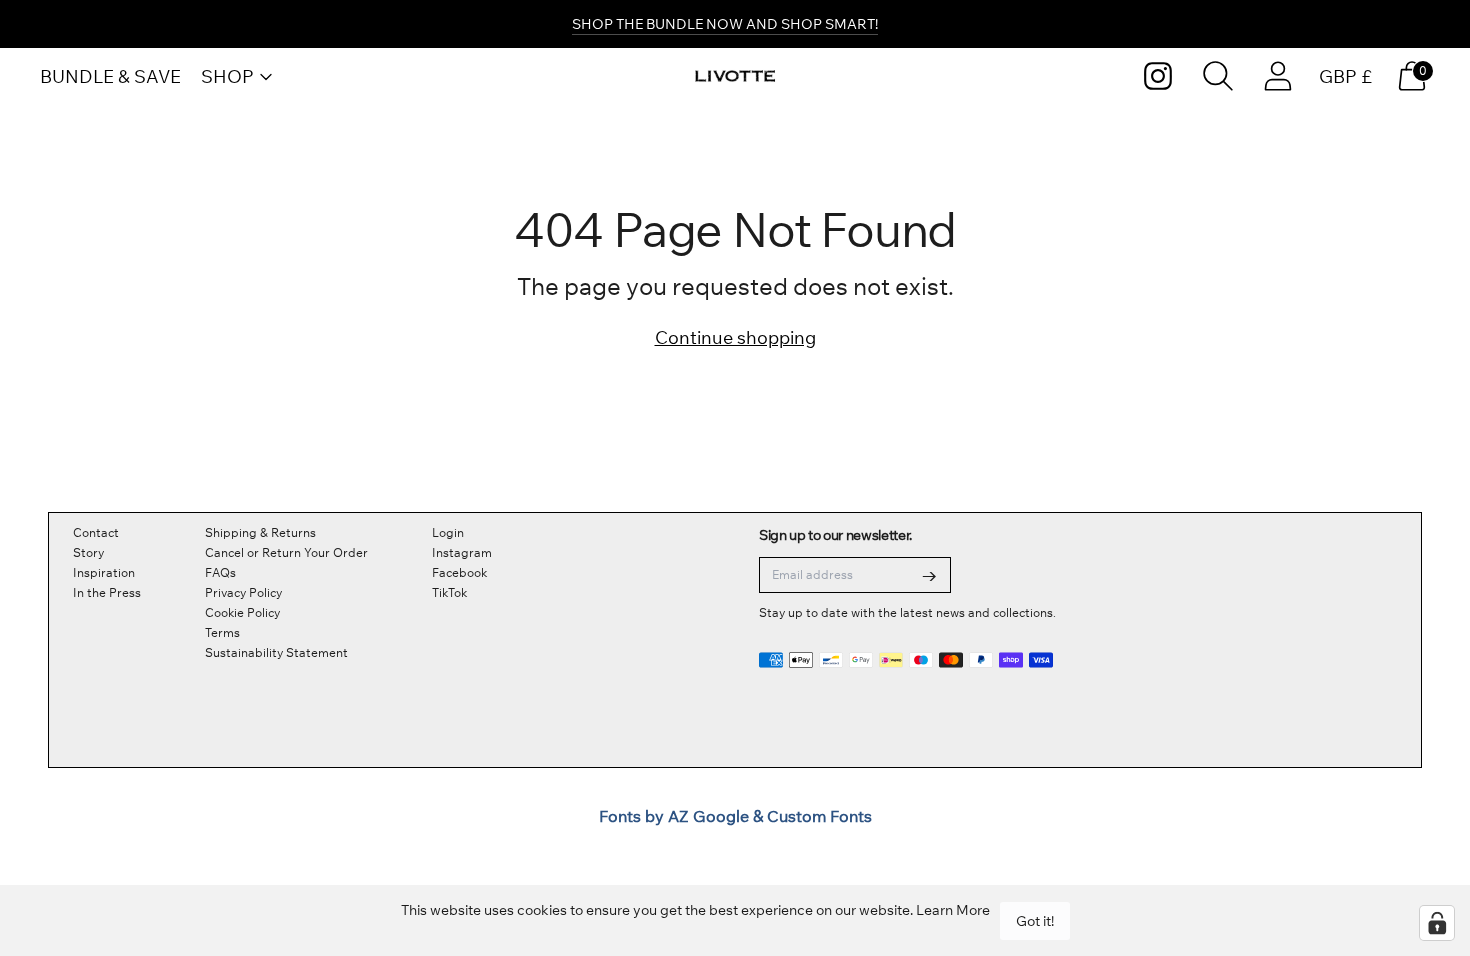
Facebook (459, 572)
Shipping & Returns (260, 532)
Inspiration (104, 572)
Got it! (1035, 921)
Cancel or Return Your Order (286, 552)
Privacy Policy (243, 592)
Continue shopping (735, 337)
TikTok (449, 592)
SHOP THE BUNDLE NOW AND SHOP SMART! (725, 24)
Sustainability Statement (276, 652)
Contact (96, 532)
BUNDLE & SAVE (110, 76)
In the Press (107, 592)
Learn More (953, 910)
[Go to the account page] (1278, 76)
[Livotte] (735, 76)
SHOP (227, 76)
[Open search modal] (1218, 76)
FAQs (220, 572)
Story (88, 552)
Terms (222, 632)
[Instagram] (1158, 76)
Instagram (462, 552)
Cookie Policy (242, 612)
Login (448, 532)
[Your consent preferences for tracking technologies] (1437, 923)
